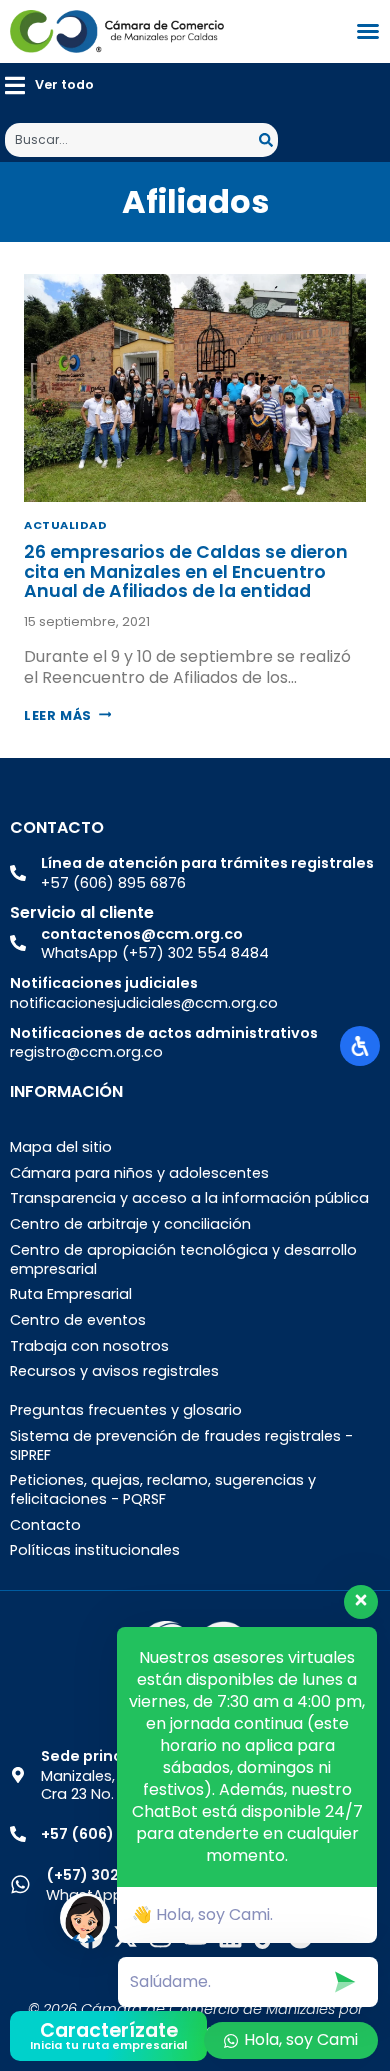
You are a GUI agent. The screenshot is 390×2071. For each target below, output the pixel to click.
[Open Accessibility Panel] (360, 1046)
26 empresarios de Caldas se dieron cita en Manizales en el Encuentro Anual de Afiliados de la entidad (186, 571)
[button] (49, 85)
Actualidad (66, 525)
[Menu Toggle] (368, 31)
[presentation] (195, 388)
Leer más (67, 715)
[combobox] (132, 140)
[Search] (268, 140)
